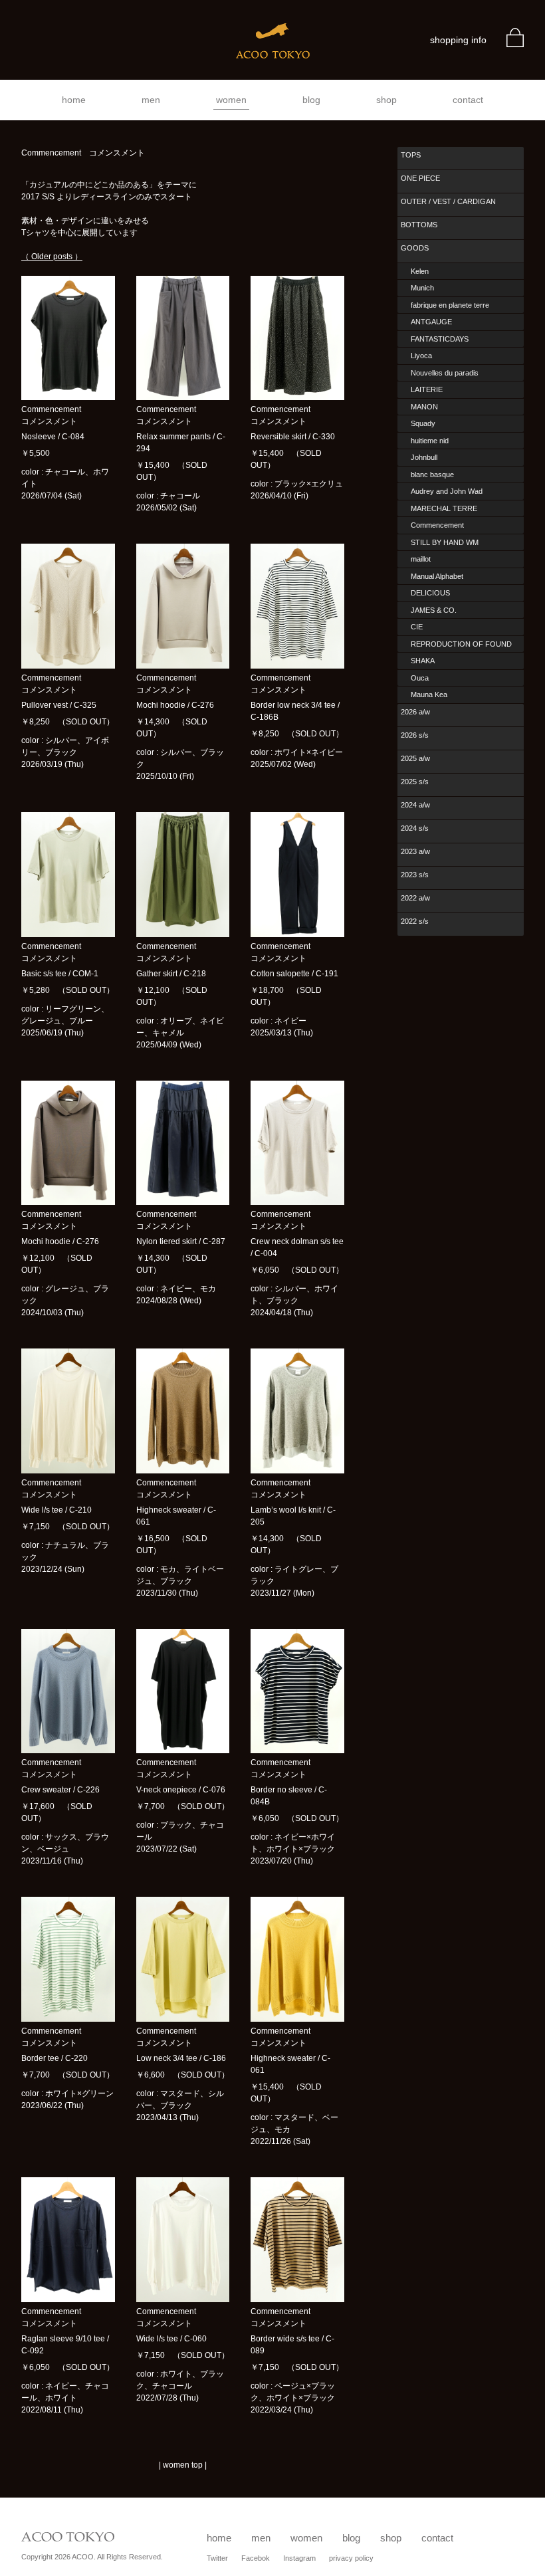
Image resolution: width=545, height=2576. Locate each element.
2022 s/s (415, 921)
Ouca (420, 678)
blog (311, 100)
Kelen (420, 271)
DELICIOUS (430, 593)
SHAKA (423, 661)
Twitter (217, 2558)
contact (468, 100)
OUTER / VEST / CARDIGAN (448, 201)
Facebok (256, 2558)
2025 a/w (415, 758)
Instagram (299, 2558)
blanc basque (432, 475)
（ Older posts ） (52, 257)
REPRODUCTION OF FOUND (461, 644)
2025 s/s (415, 782)
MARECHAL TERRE (444, 508)
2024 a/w (415, 805)
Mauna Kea (429, 695)
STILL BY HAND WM (445, 542)
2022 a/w (415, 898)
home (74, 100)
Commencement (437, 525)
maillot (421, 559)
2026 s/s (415, 735)
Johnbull (424, 457)
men (151, 100)
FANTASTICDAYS (440, 339)
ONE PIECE (420, 178)
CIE (417, 627)
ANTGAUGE (431, 322)
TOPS (411, 155)
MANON (424, 407)
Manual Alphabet (437, 576)
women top (183, 2465)
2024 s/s (415, 828)
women (231, 100)
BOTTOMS (419, 225)
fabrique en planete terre (450, 305)
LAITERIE (427, 389)
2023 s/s (415, 875)
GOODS (415, 248)
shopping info (458, 40)
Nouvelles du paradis (445, 373)
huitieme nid (430, 441)
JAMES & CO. (434, 610)
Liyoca (421, 356)
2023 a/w (415, 851)
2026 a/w (415, 712)
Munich (422, 288)
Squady (423, 423)
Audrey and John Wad (447, 491)
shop (386, 100)
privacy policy (351, 2558)
